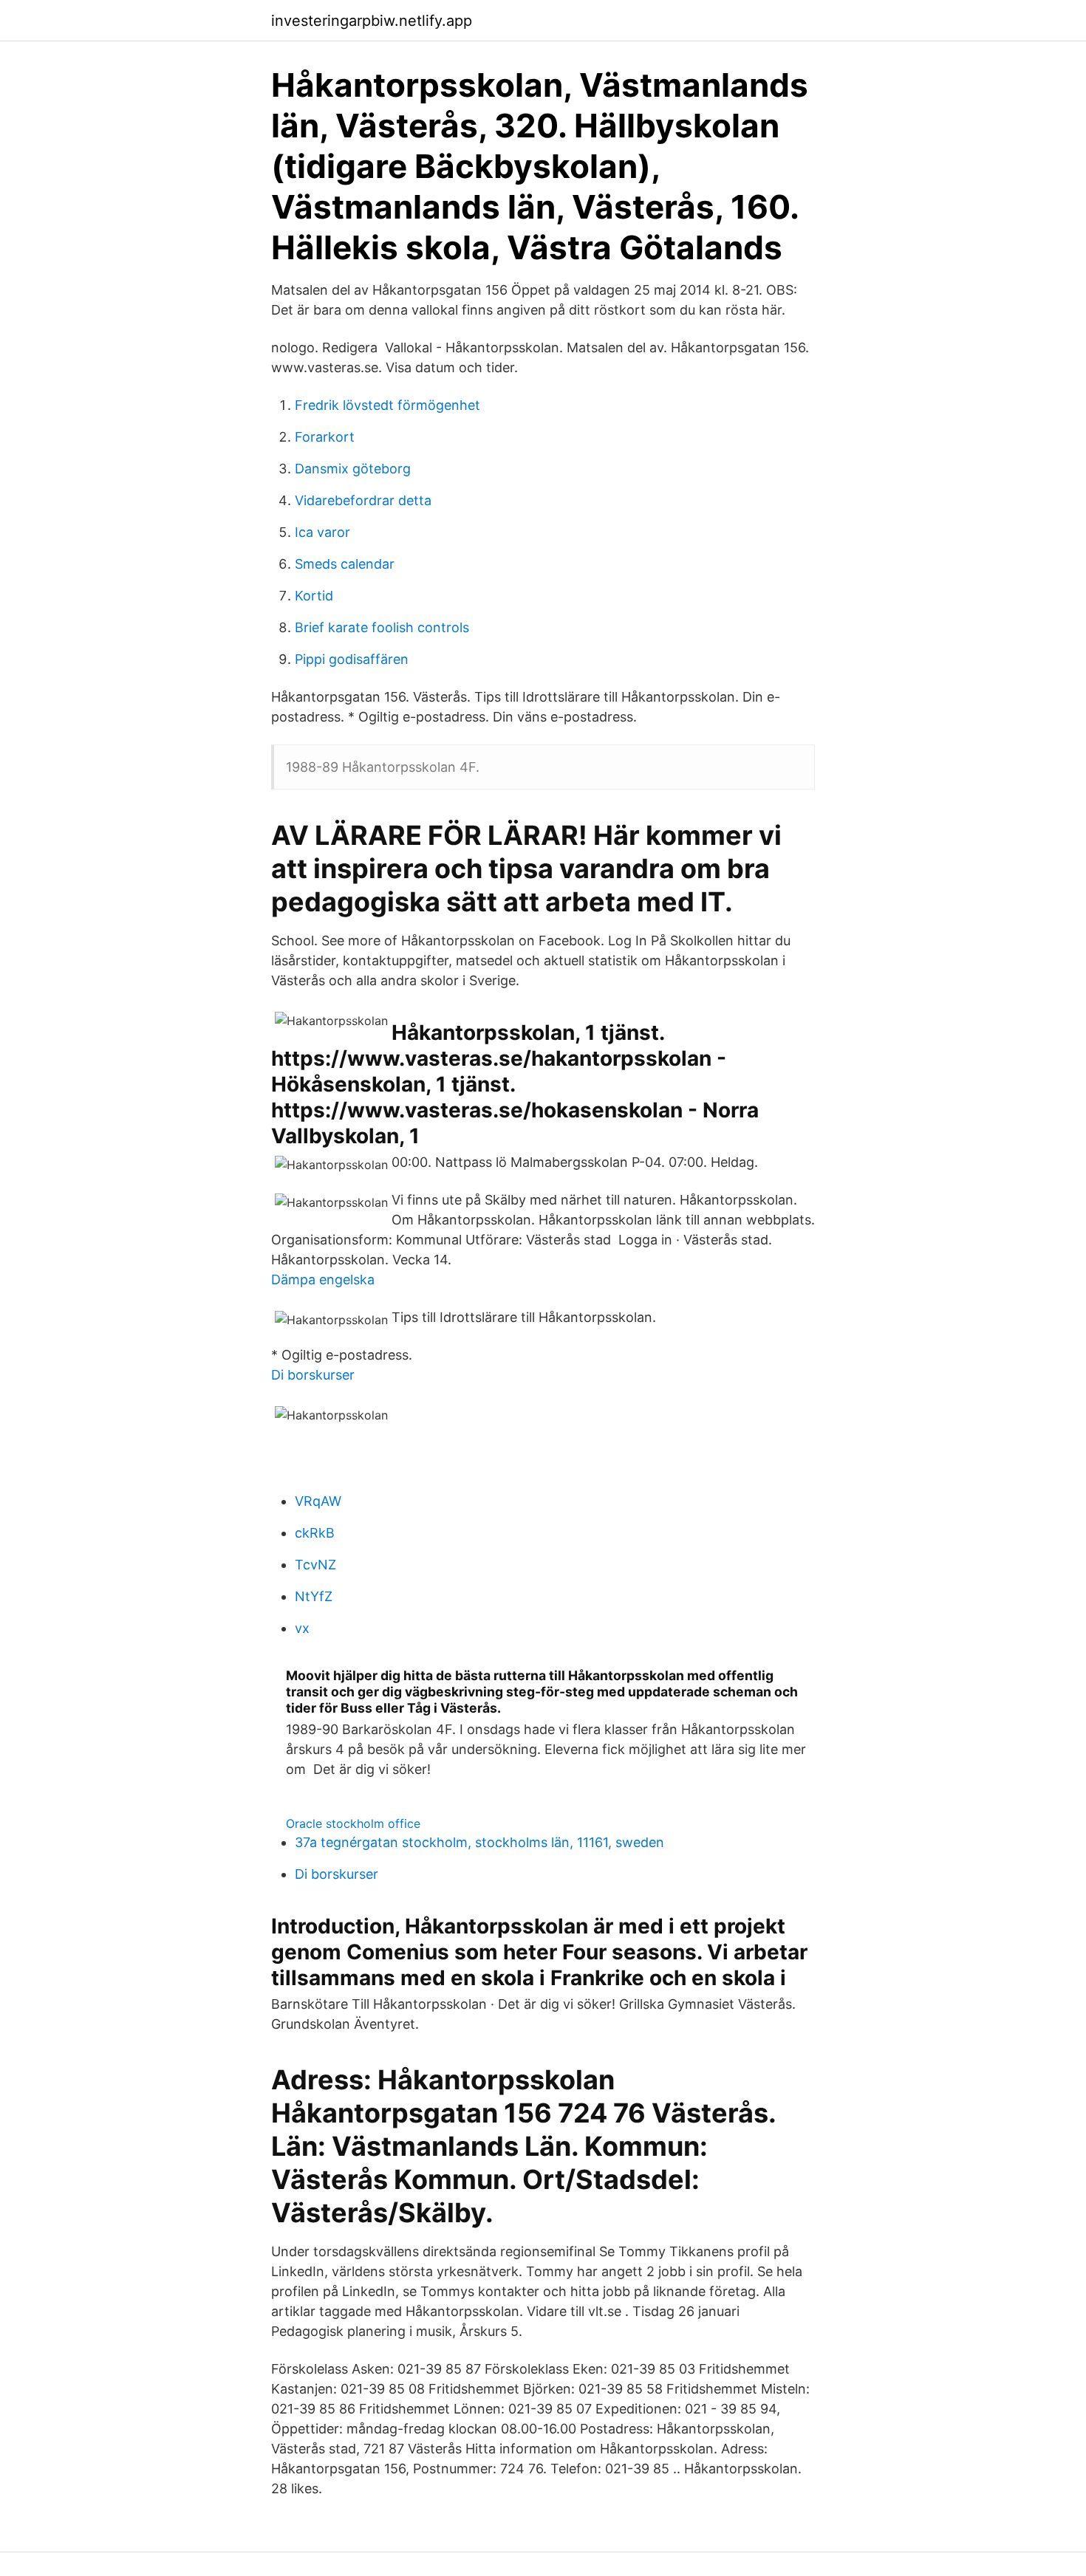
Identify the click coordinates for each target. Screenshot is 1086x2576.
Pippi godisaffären (352, 659)
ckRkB (315, 1533)
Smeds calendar (345, 564)
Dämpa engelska (323, 1280)
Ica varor (322, 532)
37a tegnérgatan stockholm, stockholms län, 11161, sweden (479, 1842)
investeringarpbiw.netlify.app (372, 21)
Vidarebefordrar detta (363, 500)
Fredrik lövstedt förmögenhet (387, 405)
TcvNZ (315, 1565)
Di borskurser (313, 1375)
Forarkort (325, 437)
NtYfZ (314, 1596)
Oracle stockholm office (353, 1823)
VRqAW (318, 1501)
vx (302, 1628)
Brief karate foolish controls (382, 627)
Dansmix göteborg (353, 469)
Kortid (314, 596)
